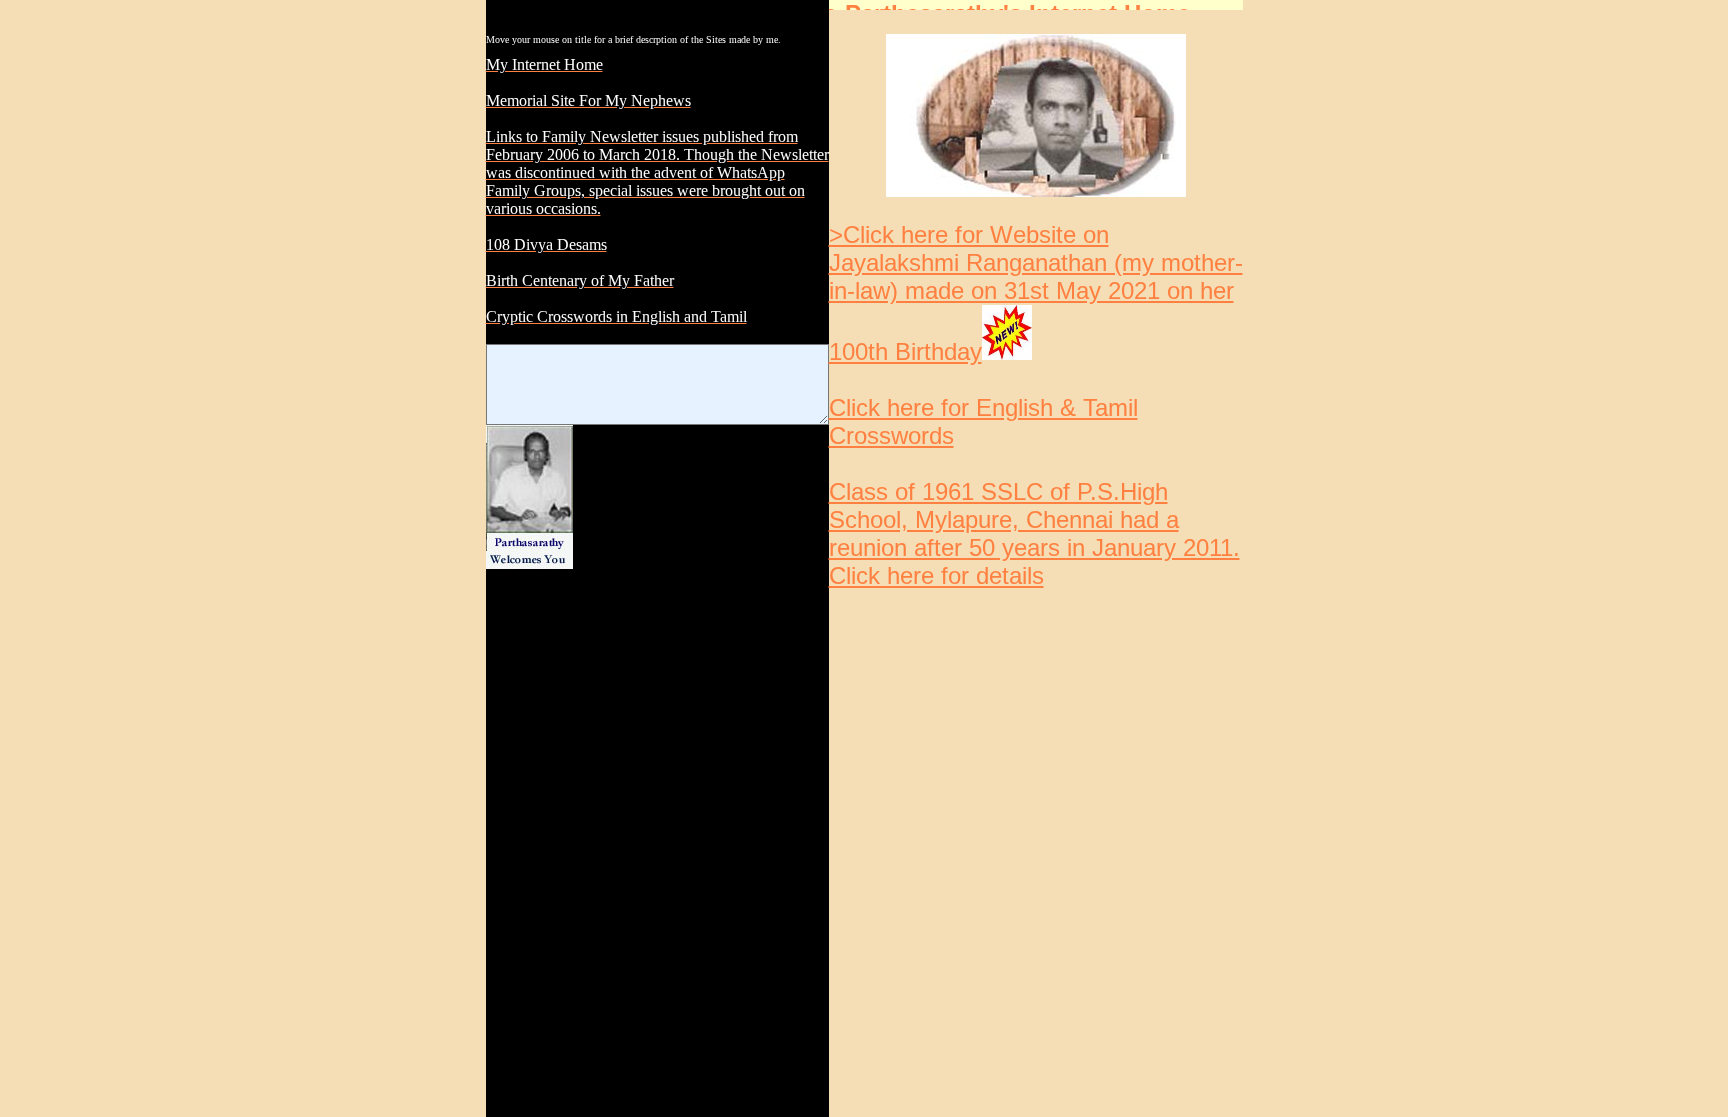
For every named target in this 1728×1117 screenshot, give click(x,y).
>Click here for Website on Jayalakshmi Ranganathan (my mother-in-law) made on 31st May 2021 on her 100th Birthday (1036, 293)
